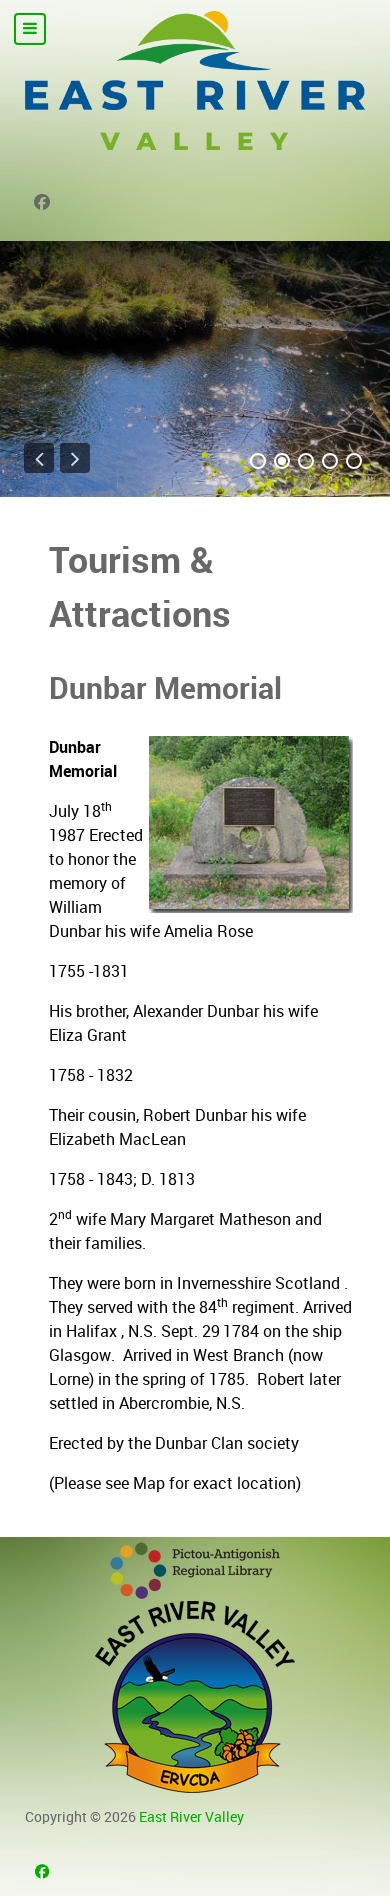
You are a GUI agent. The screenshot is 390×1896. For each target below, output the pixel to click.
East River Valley (191, 1817)
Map (149, 1483)
